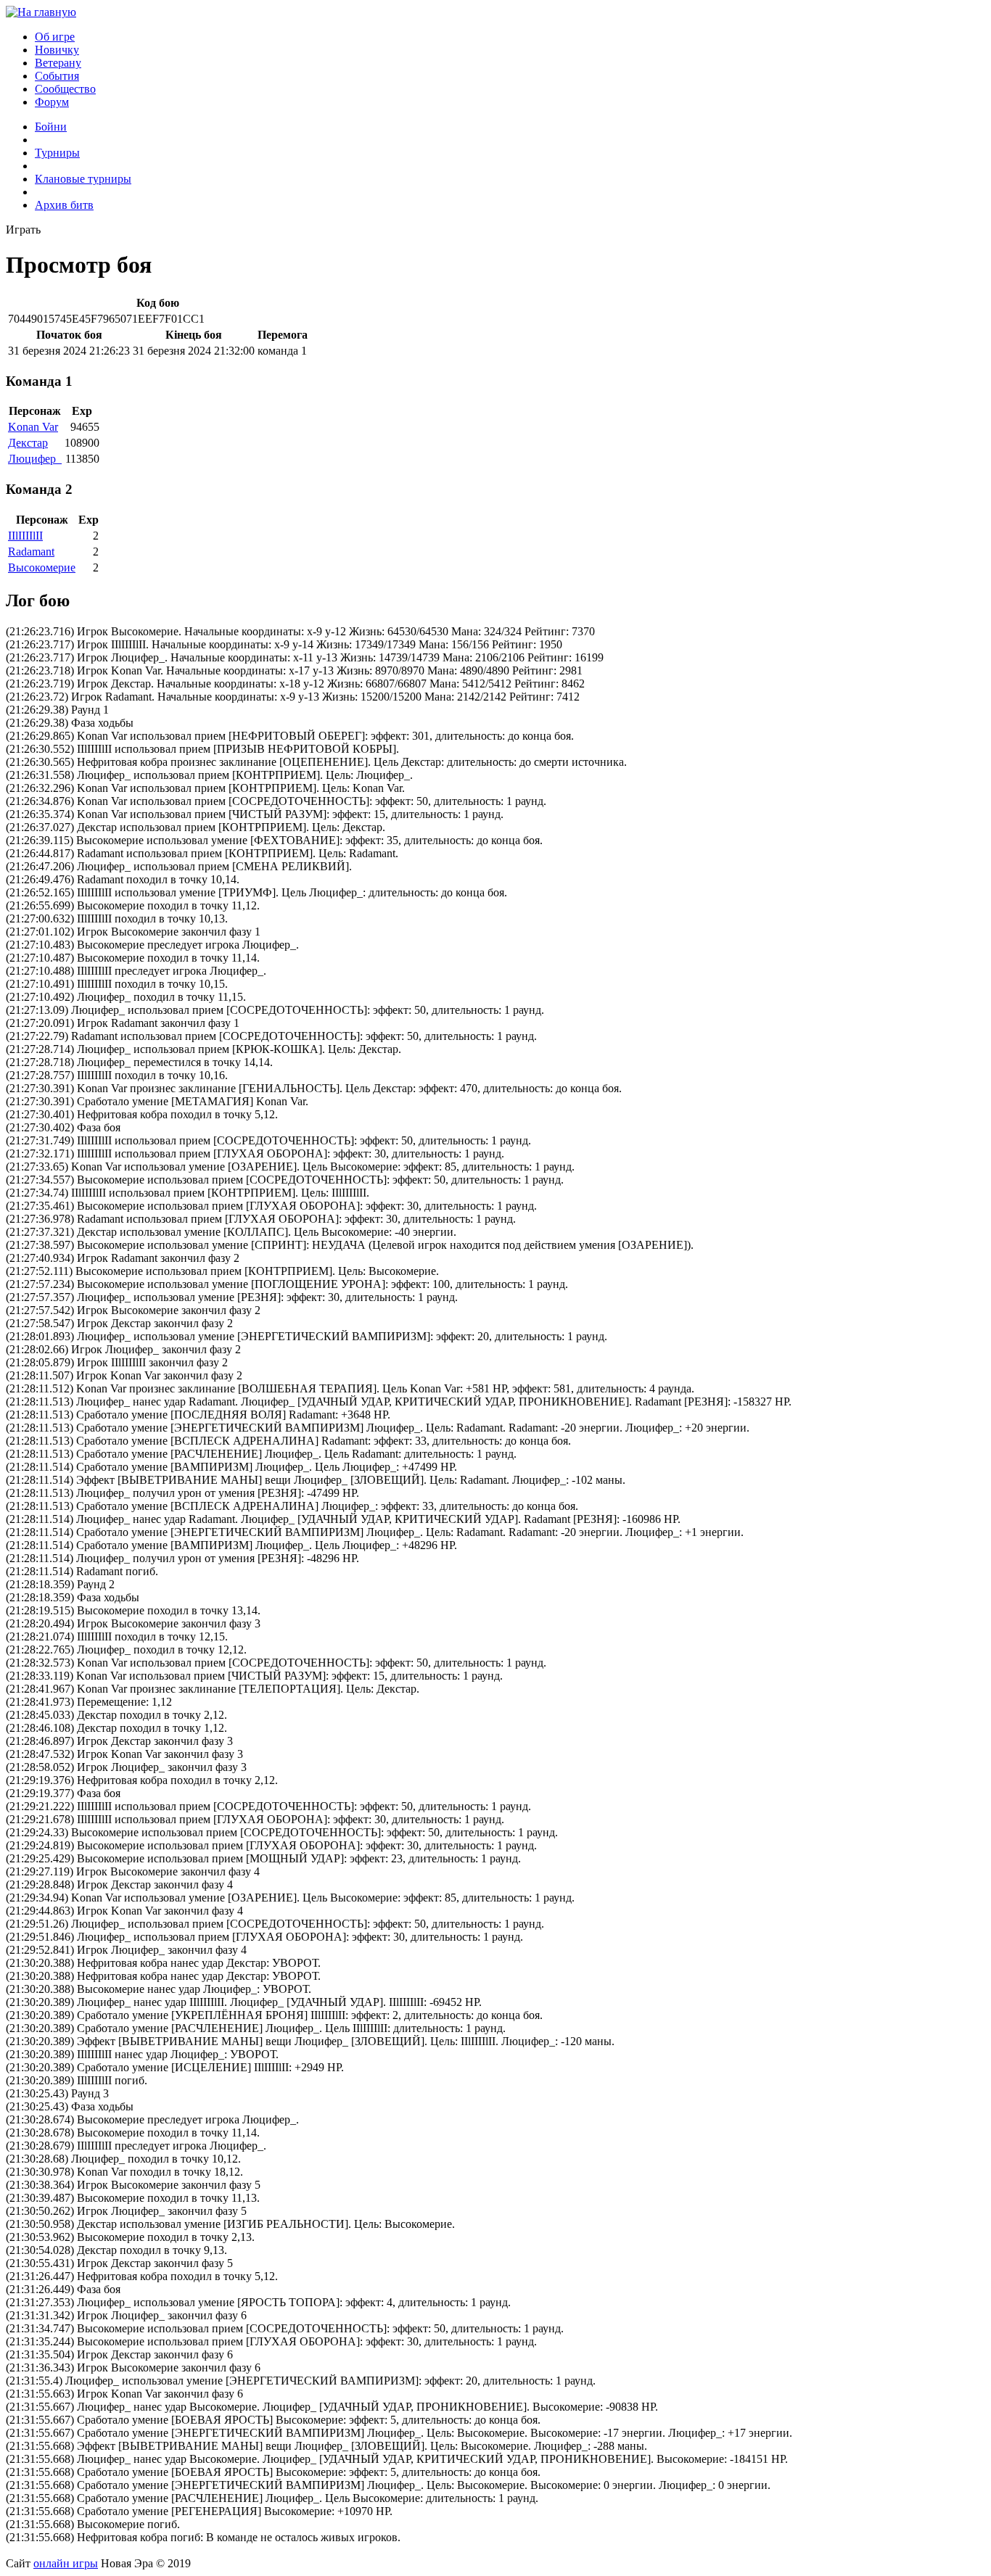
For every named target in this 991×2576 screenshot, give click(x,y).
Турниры (57, 153)
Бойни (51, 127)
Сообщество (65, 89)
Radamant (31, 552)
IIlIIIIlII (25, 536)
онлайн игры (66, 2563)
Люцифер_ (35, 459)
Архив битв (64, 205)
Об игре (55, 37)
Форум (52, 102)
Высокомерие (42, 567)
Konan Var (33, 427)
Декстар (28, 443)
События (57, 76)
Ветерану (58, 63)
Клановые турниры (83, 179)
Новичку (57, 50)
